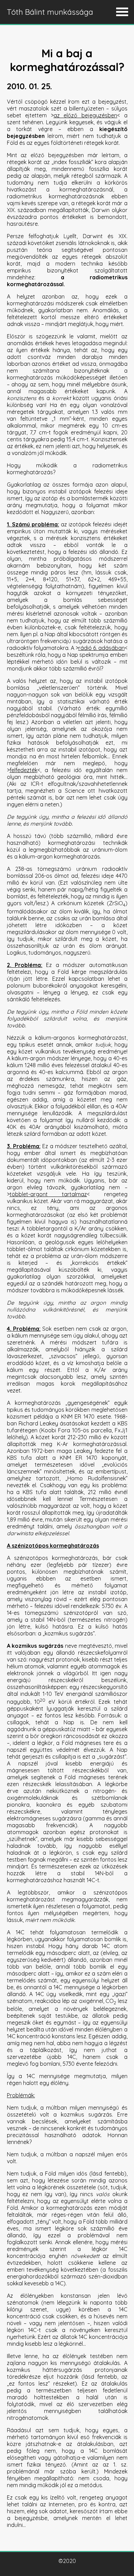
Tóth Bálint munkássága (50, 12)
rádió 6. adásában (102, 648)
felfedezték (24, 770)
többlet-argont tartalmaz (48, 1194)
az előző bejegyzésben (85, 115)
